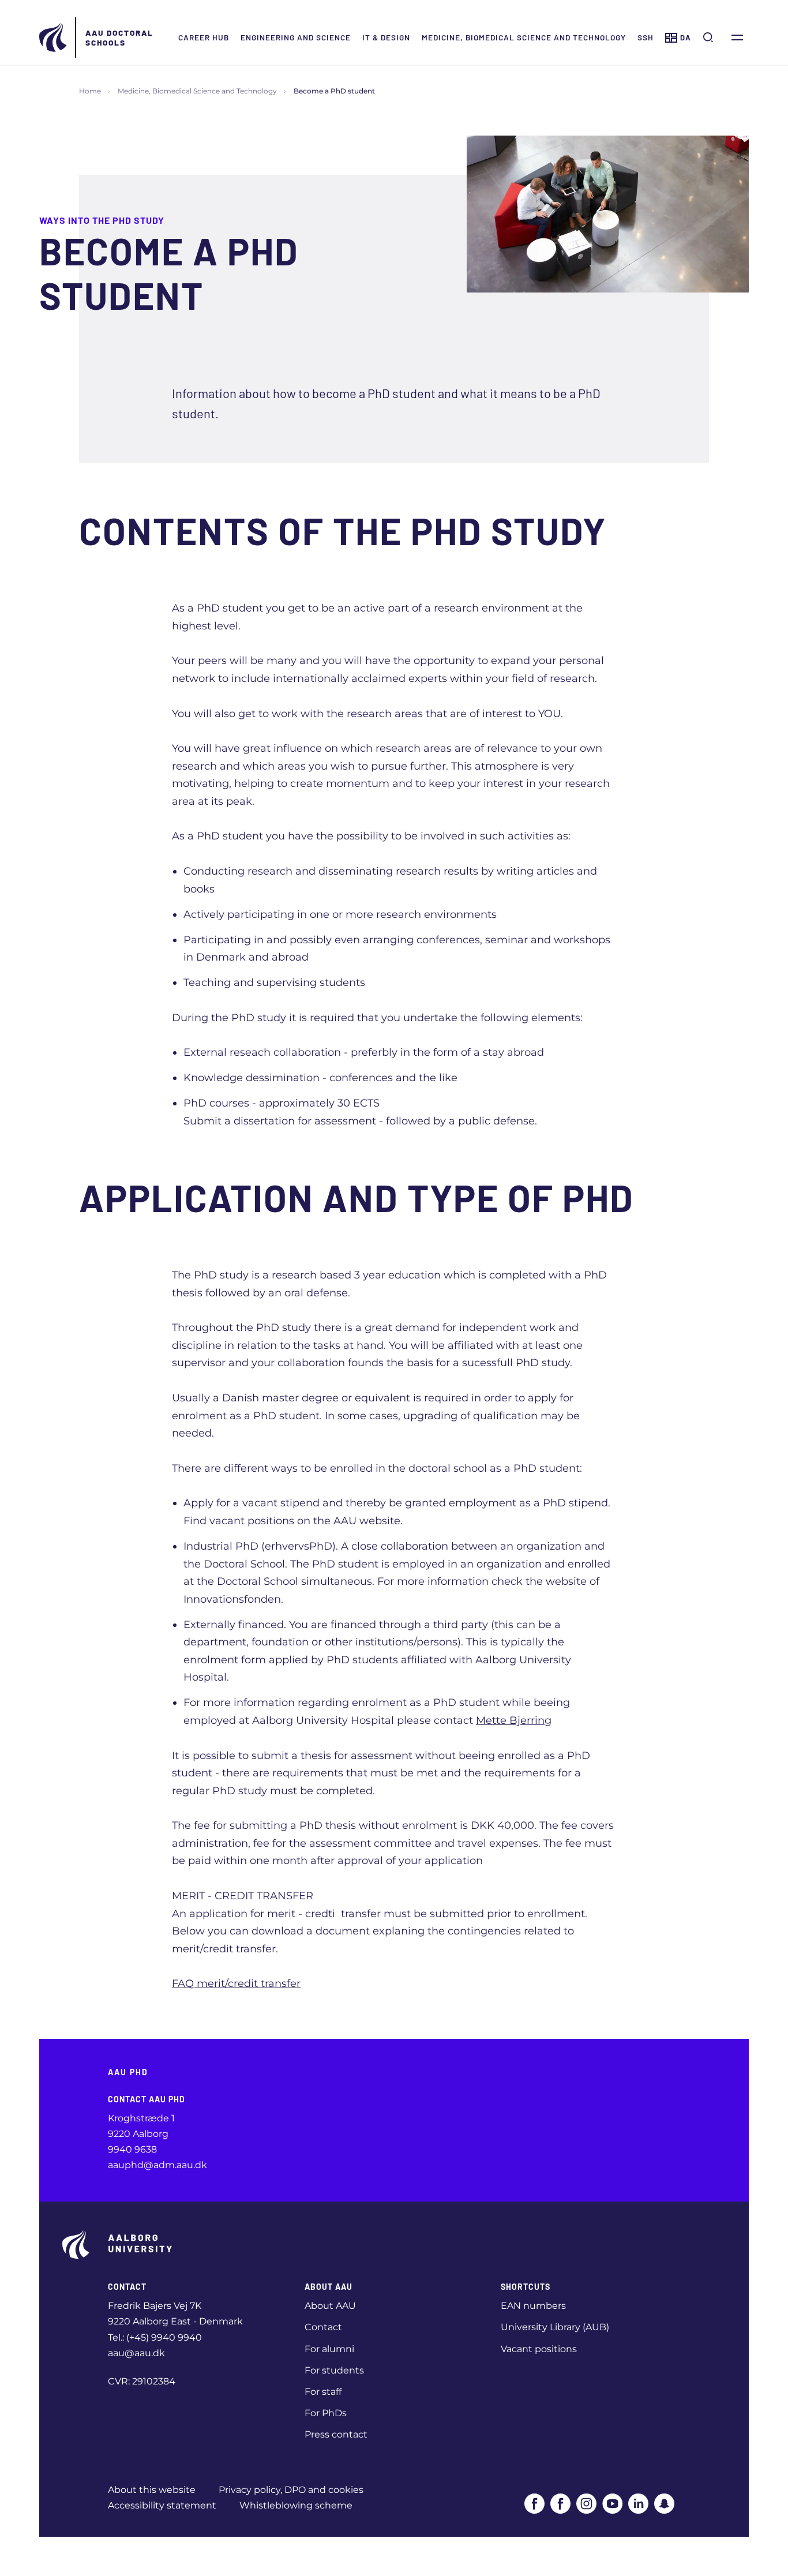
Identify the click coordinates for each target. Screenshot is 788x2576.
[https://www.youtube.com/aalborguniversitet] (612, 2504)
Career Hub (204, 37)
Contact (323, 2327)
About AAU (330, 2306)
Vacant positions (539, 2349)
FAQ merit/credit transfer (236, 1983)
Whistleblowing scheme (296, 2505)
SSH (646, 37)
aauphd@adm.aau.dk (157, 2165)
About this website (152, 2490)
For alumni (329, 2349)
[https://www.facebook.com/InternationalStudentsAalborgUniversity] (560, 2504)
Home (90, 91)
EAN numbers (533, 2306)
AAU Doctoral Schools (119, 38)
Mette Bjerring (514, 1720)
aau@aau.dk (136, 2353)
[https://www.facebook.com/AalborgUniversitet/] (534, 2504)
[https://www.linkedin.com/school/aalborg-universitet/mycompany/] (638, 2504)
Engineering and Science (296, 37)
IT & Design (386, 37)
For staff (323, 2392)
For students (334, 2370)
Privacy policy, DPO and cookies (291, 2490)
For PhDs (326, 2413)
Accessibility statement (162, 2505)
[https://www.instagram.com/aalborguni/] (586, 2504)
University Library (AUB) (555, 2327)
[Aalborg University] (54, 38)
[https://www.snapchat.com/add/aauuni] (664, 2504)
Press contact (336, 2434)
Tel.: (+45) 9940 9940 (155, 2337)
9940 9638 (132, 2149)
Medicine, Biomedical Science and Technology (524, 37)
